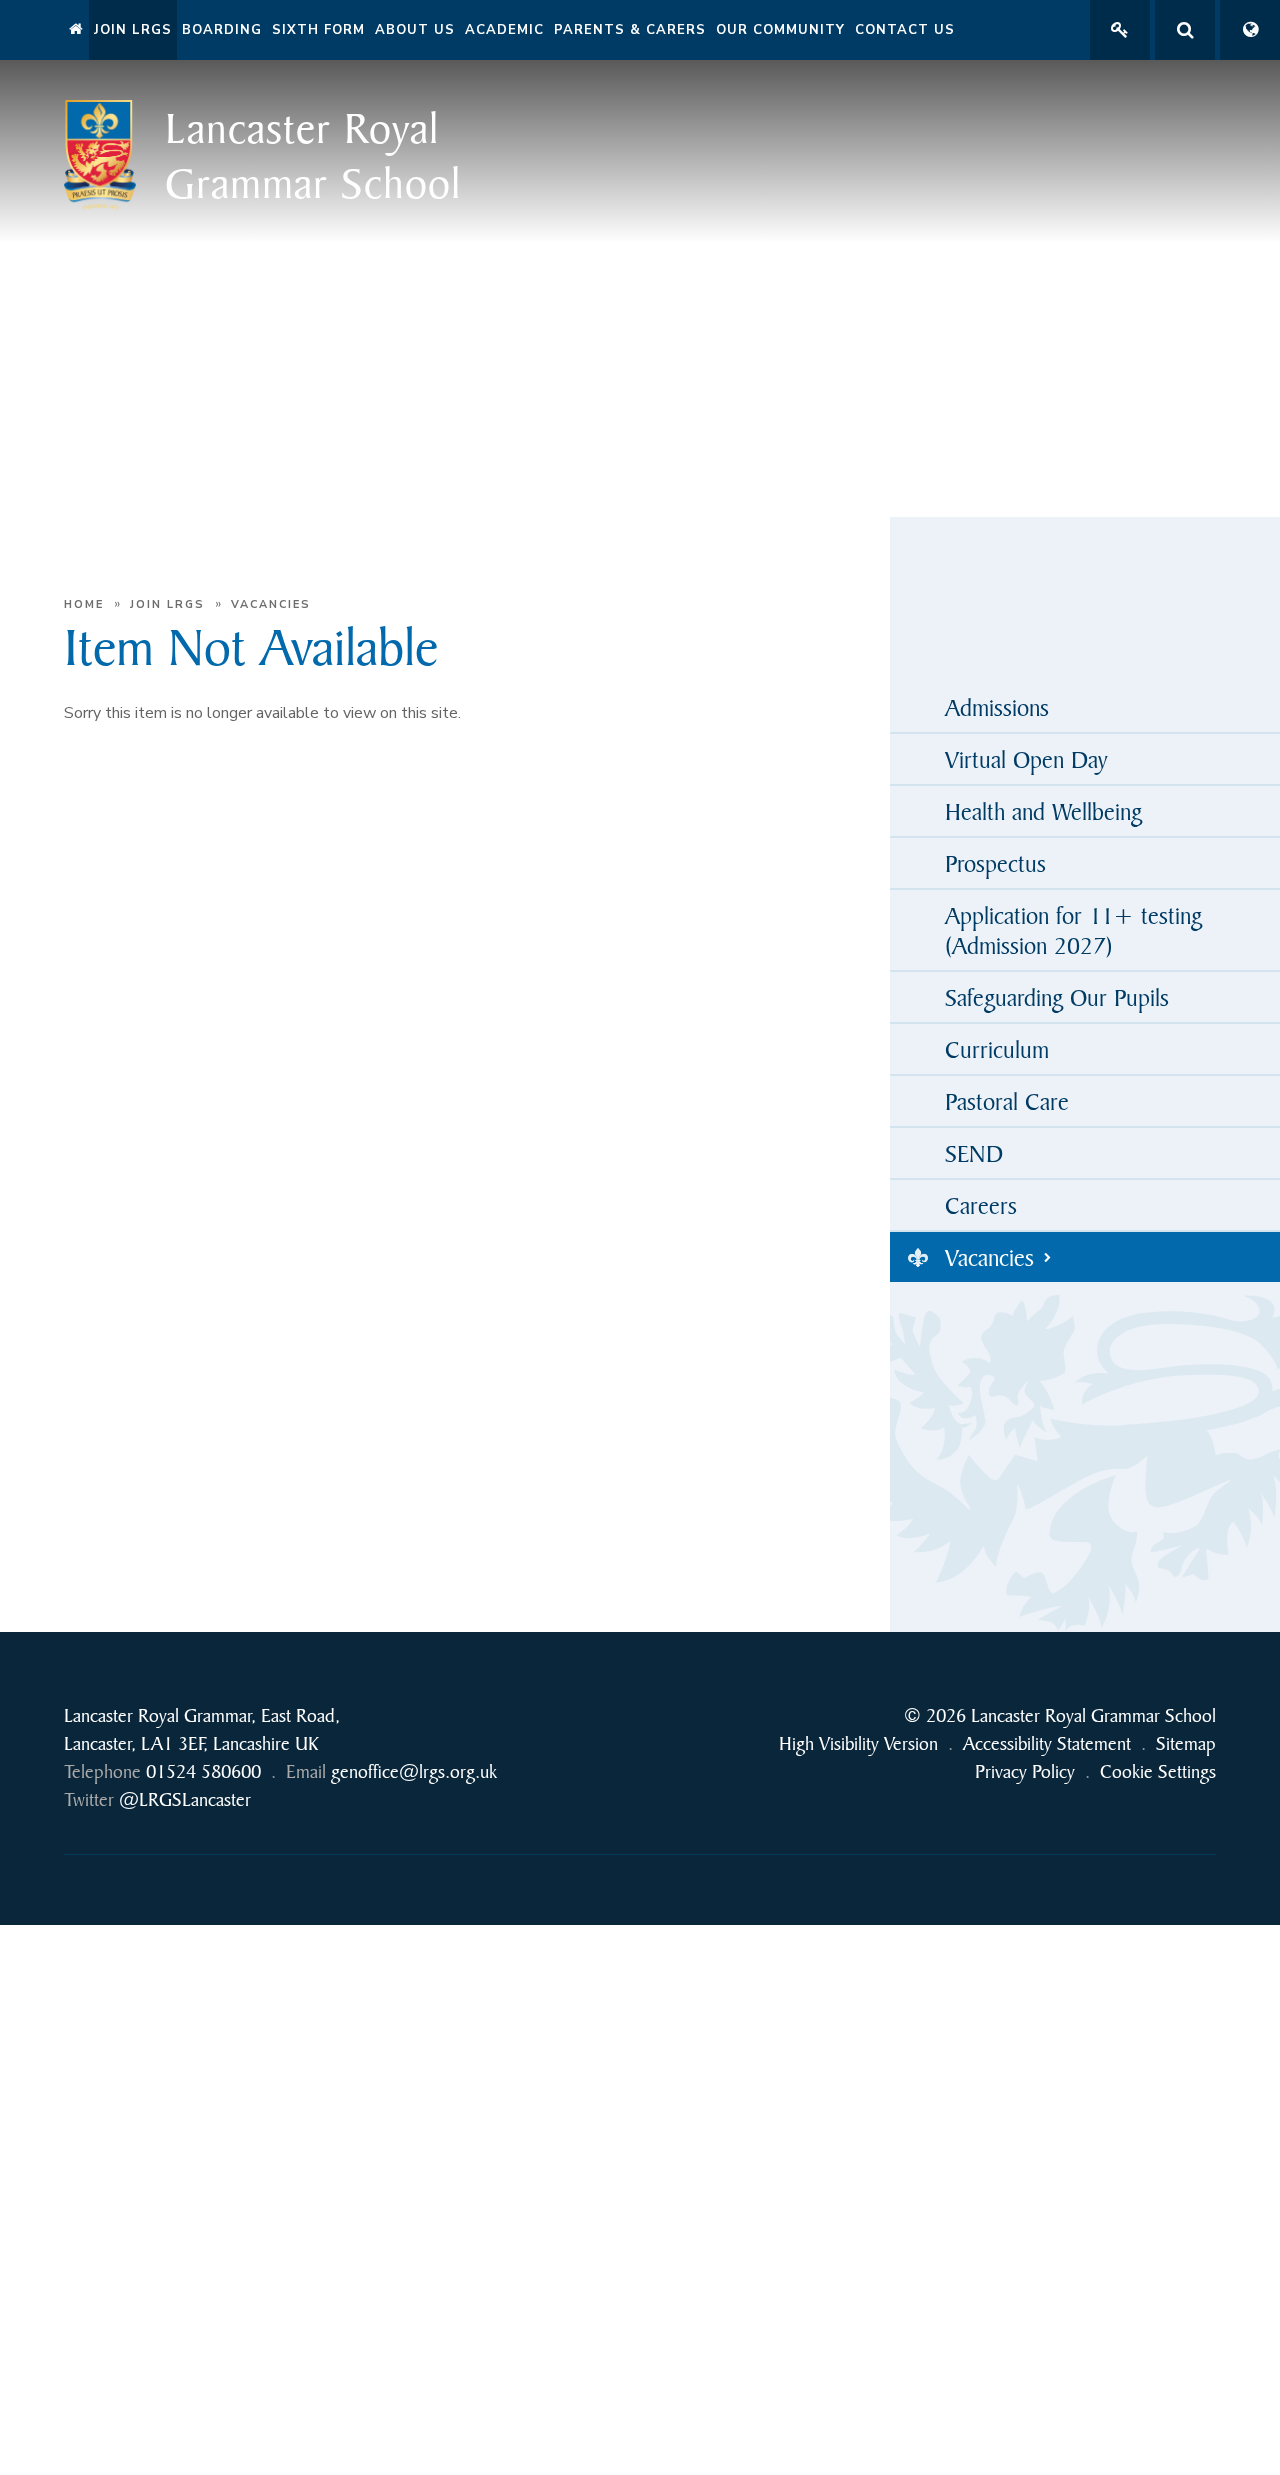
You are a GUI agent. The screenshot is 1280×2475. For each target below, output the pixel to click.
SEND (974, 1153)
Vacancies (271, 604)
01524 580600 (203, 1771)
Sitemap (1186, 1743)
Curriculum (997, 1049)
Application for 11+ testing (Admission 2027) (1073, 930)
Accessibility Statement (1047, 1743)
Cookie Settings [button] (1158, 1771)
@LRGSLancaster (185, 1799)
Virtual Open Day (1026, 759)
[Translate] (1250, 30)
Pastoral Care (1007, 1101)
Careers (981, 1205)
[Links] (1120, 30)
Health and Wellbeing (1043, 811)
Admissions (997, 707)
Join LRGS (167, 604)
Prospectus (995, 863)
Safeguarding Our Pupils (1057, 997)
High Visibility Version (858, 1743)
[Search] (1185, 30)
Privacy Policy (1025, 1771)
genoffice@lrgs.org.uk (414, 1771)
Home (84, 604)
